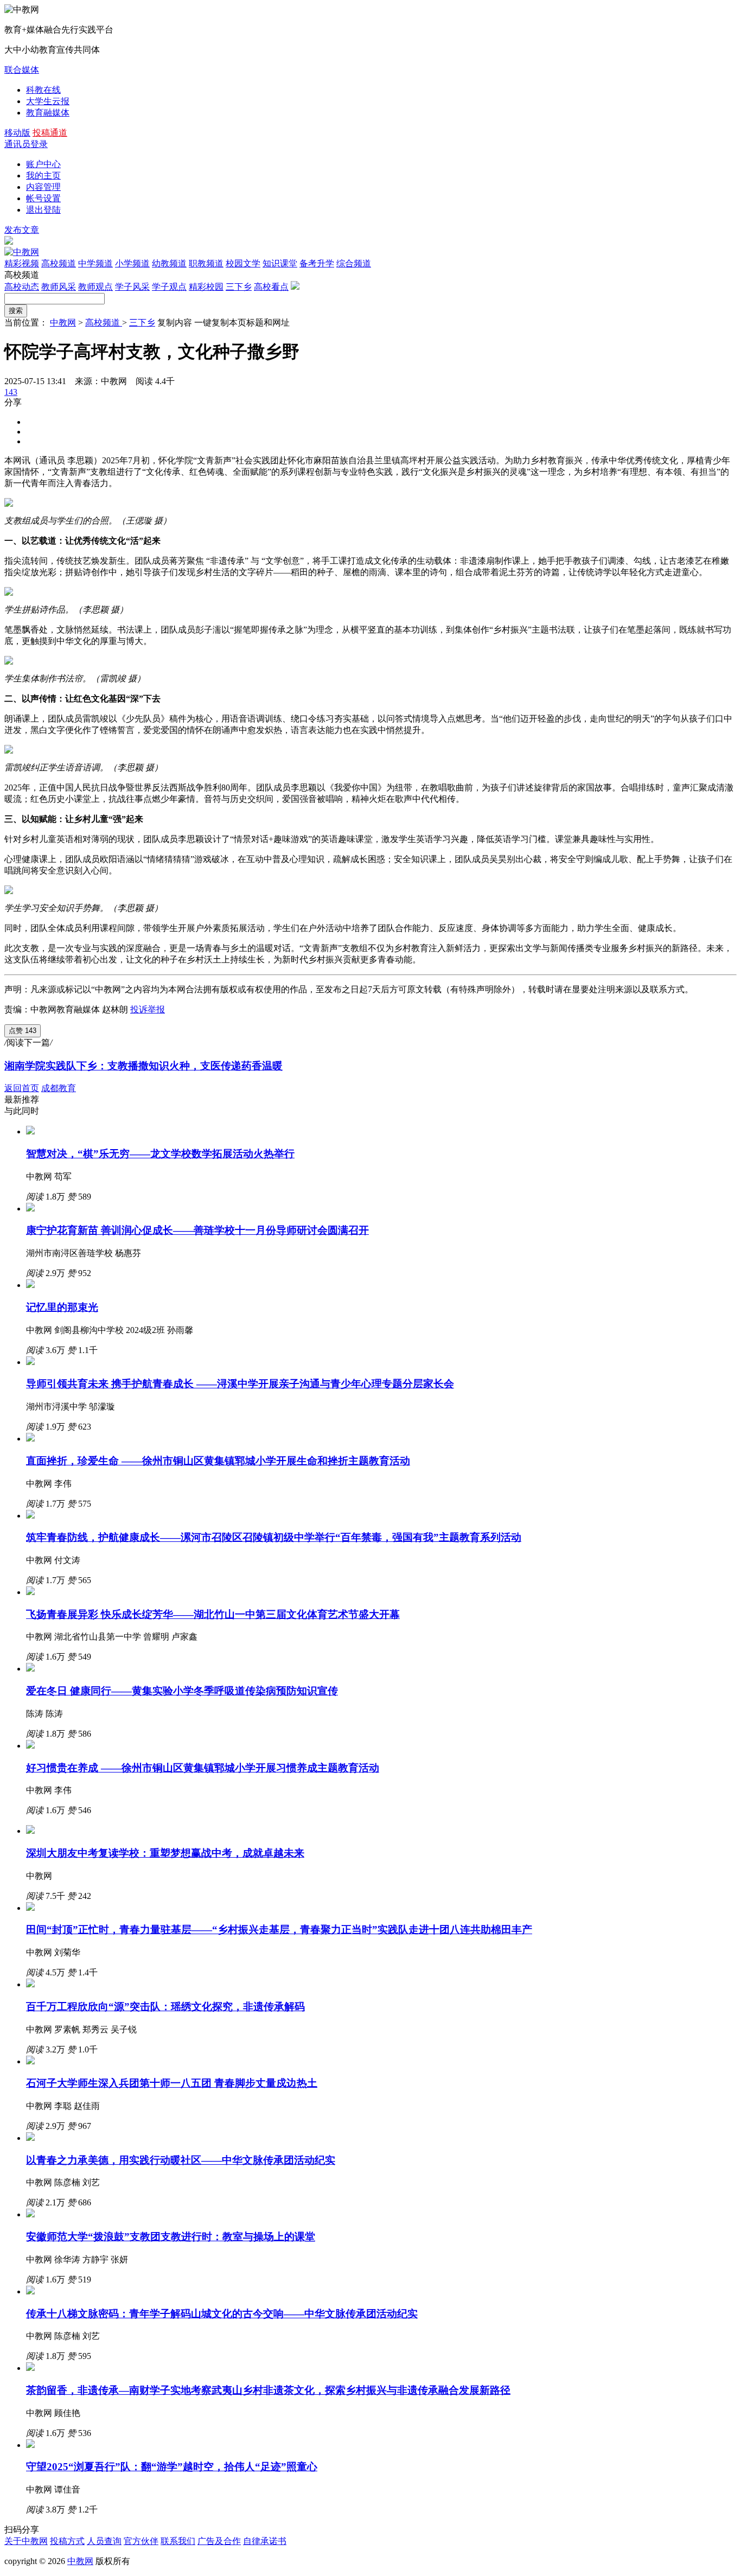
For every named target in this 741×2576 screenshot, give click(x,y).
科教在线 (43, 90)
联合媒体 (22, 70)
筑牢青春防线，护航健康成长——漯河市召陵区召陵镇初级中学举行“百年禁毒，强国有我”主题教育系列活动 (274, 1537)
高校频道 (104, 323)
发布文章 (22, 230)
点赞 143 (23, 1031)
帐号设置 (43, 198)
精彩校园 (206, 287)
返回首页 (22, 1088)
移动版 (17, 133)
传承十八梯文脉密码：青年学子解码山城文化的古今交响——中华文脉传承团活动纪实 (222, 2314)
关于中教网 (26, 2541)
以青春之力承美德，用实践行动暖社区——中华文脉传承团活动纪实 (181, 2160)
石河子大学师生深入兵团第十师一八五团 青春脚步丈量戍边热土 (172, 2083)
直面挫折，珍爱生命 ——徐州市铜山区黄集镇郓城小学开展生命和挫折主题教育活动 (218, 1461)
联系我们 (178, 2541)
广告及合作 (219, 2541)
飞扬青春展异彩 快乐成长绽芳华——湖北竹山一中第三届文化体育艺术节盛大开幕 (213, 1614)
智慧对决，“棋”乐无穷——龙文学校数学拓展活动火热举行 (160, 1154)
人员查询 (104, 2541)
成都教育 (59, 1088)
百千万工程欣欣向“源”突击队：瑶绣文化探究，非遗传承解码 (165, 2007)
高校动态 (22, 287)
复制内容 (175, 323)
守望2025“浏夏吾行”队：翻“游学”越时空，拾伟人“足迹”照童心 (172, 2467)
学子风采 (132, 287)
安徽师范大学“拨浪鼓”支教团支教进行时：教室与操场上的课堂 (171, 2237)
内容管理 (43, 187)
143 (11, 392)
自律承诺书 (265, 2541)
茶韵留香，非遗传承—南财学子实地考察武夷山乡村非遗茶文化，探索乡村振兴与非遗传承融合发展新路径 (268, 2390)
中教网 (63, 323)
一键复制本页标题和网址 (242, 323)
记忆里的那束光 (62, 1307)
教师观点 (95, 287)
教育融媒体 (48, 113)
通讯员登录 (26, 144)
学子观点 (169, 287)
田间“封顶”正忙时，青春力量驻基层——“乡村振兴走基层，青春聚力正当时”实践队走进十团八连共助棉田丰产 (279, 1930)
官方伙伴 (141, 2541)
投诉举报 (148, 1009)
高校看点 (271, 287)
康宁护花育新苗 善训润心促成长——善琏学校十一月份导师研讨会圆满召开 (197, 1230)
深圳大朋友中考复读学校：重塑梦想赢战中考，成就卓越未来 (165, 1853)
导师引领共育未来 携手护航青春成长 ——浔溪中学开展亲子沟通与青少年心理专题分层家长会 (240, 1384)
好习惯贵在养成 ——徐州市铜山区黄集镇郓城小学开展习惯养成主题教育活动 (203, 1768)
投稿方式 (67, 2541)
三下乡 (239, 287)
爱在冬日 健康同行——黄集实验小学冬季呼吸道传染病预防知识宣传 (182, 1691)
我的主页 (43, 176)
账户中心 (43, 164)
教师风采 (59, 287)
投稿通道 (50, 133)
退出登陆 (43, 210)
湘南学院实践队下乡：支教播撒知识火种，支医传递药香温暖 (143, 1066)
